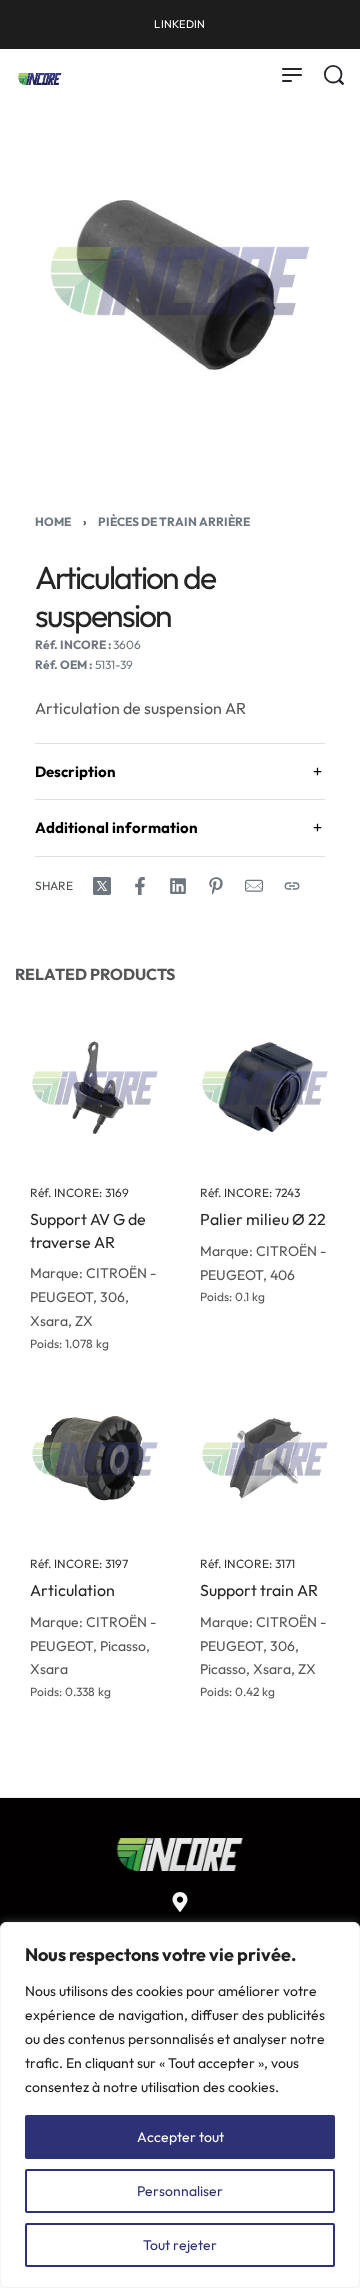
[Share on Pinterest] (216, 886)
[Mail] (254, 886)
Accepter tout (180, 2137)
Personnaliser (180, 2191)
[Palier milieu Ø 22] (265, 1088)
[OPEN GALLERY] (180, 281)
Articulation (72, 1590)
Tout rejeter (180, 2245)
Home (53, 521)
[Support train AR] (265, 1459)
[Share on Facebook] (140, 886)
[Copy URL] (292, 886)
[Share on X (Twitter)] (102, 886)
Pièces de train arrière (174, 521)
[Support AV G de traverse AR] (95, 1088)
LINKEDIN (179, 24)
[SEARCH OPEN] (334, 75)
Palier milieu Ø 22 (263, 1219)
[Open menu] (292, 75)
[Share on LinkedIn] (178, 886)
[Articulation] (95, 1459)
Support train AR (259, 1590)
